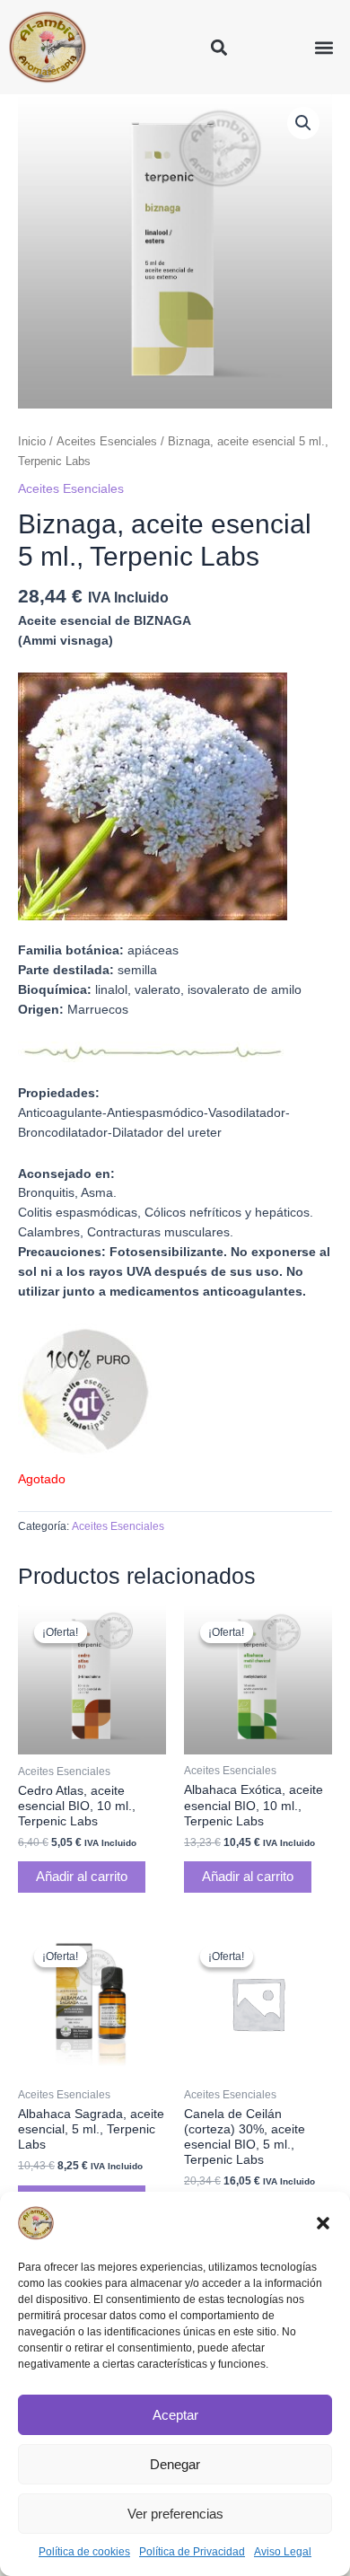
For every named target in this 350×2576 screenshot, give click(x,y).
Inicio (32, 442)
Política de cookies (84, 2552)
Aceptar (175, 2415)
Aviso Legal (283, 2552)
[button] (323, 2223)
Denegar (175, 2464)
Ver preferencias (175, 2514)
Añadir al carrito (82, 1877)
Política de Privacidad (192, 2552)
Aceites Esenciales (107, 442)
